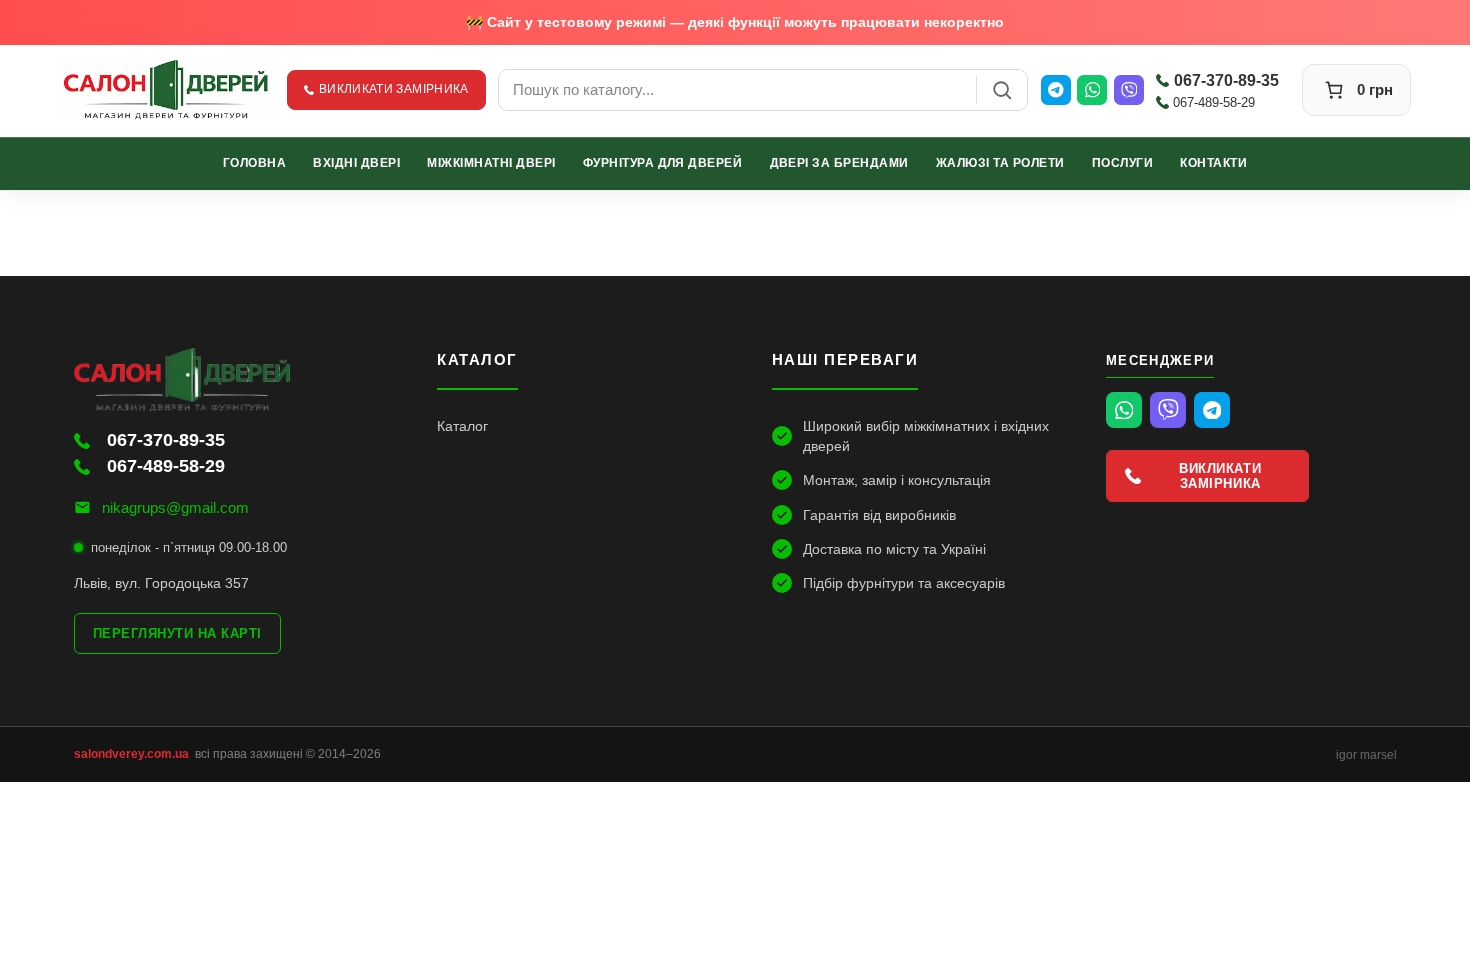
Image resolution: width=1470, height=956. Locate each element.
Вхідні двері (356, 163)
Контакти (1213, 163)
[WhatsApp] (1092, 90)
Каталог (462, 426)
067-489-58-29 (1214, 102)
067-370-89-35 (1226, 80)
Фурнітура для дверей (663, 163)
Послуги (1122, 163)
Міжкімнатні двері (491, 163)
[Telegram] (1056, 90)
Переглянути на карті (178, 633)
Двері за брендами (839, 163)
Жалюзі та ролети (1000, 163)
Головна (254, 163)
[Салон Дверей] (167, 90)
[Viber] (1129, 90)
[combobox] (737, 90)
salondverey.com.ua (131, 754)
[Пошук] (1002, 90)
